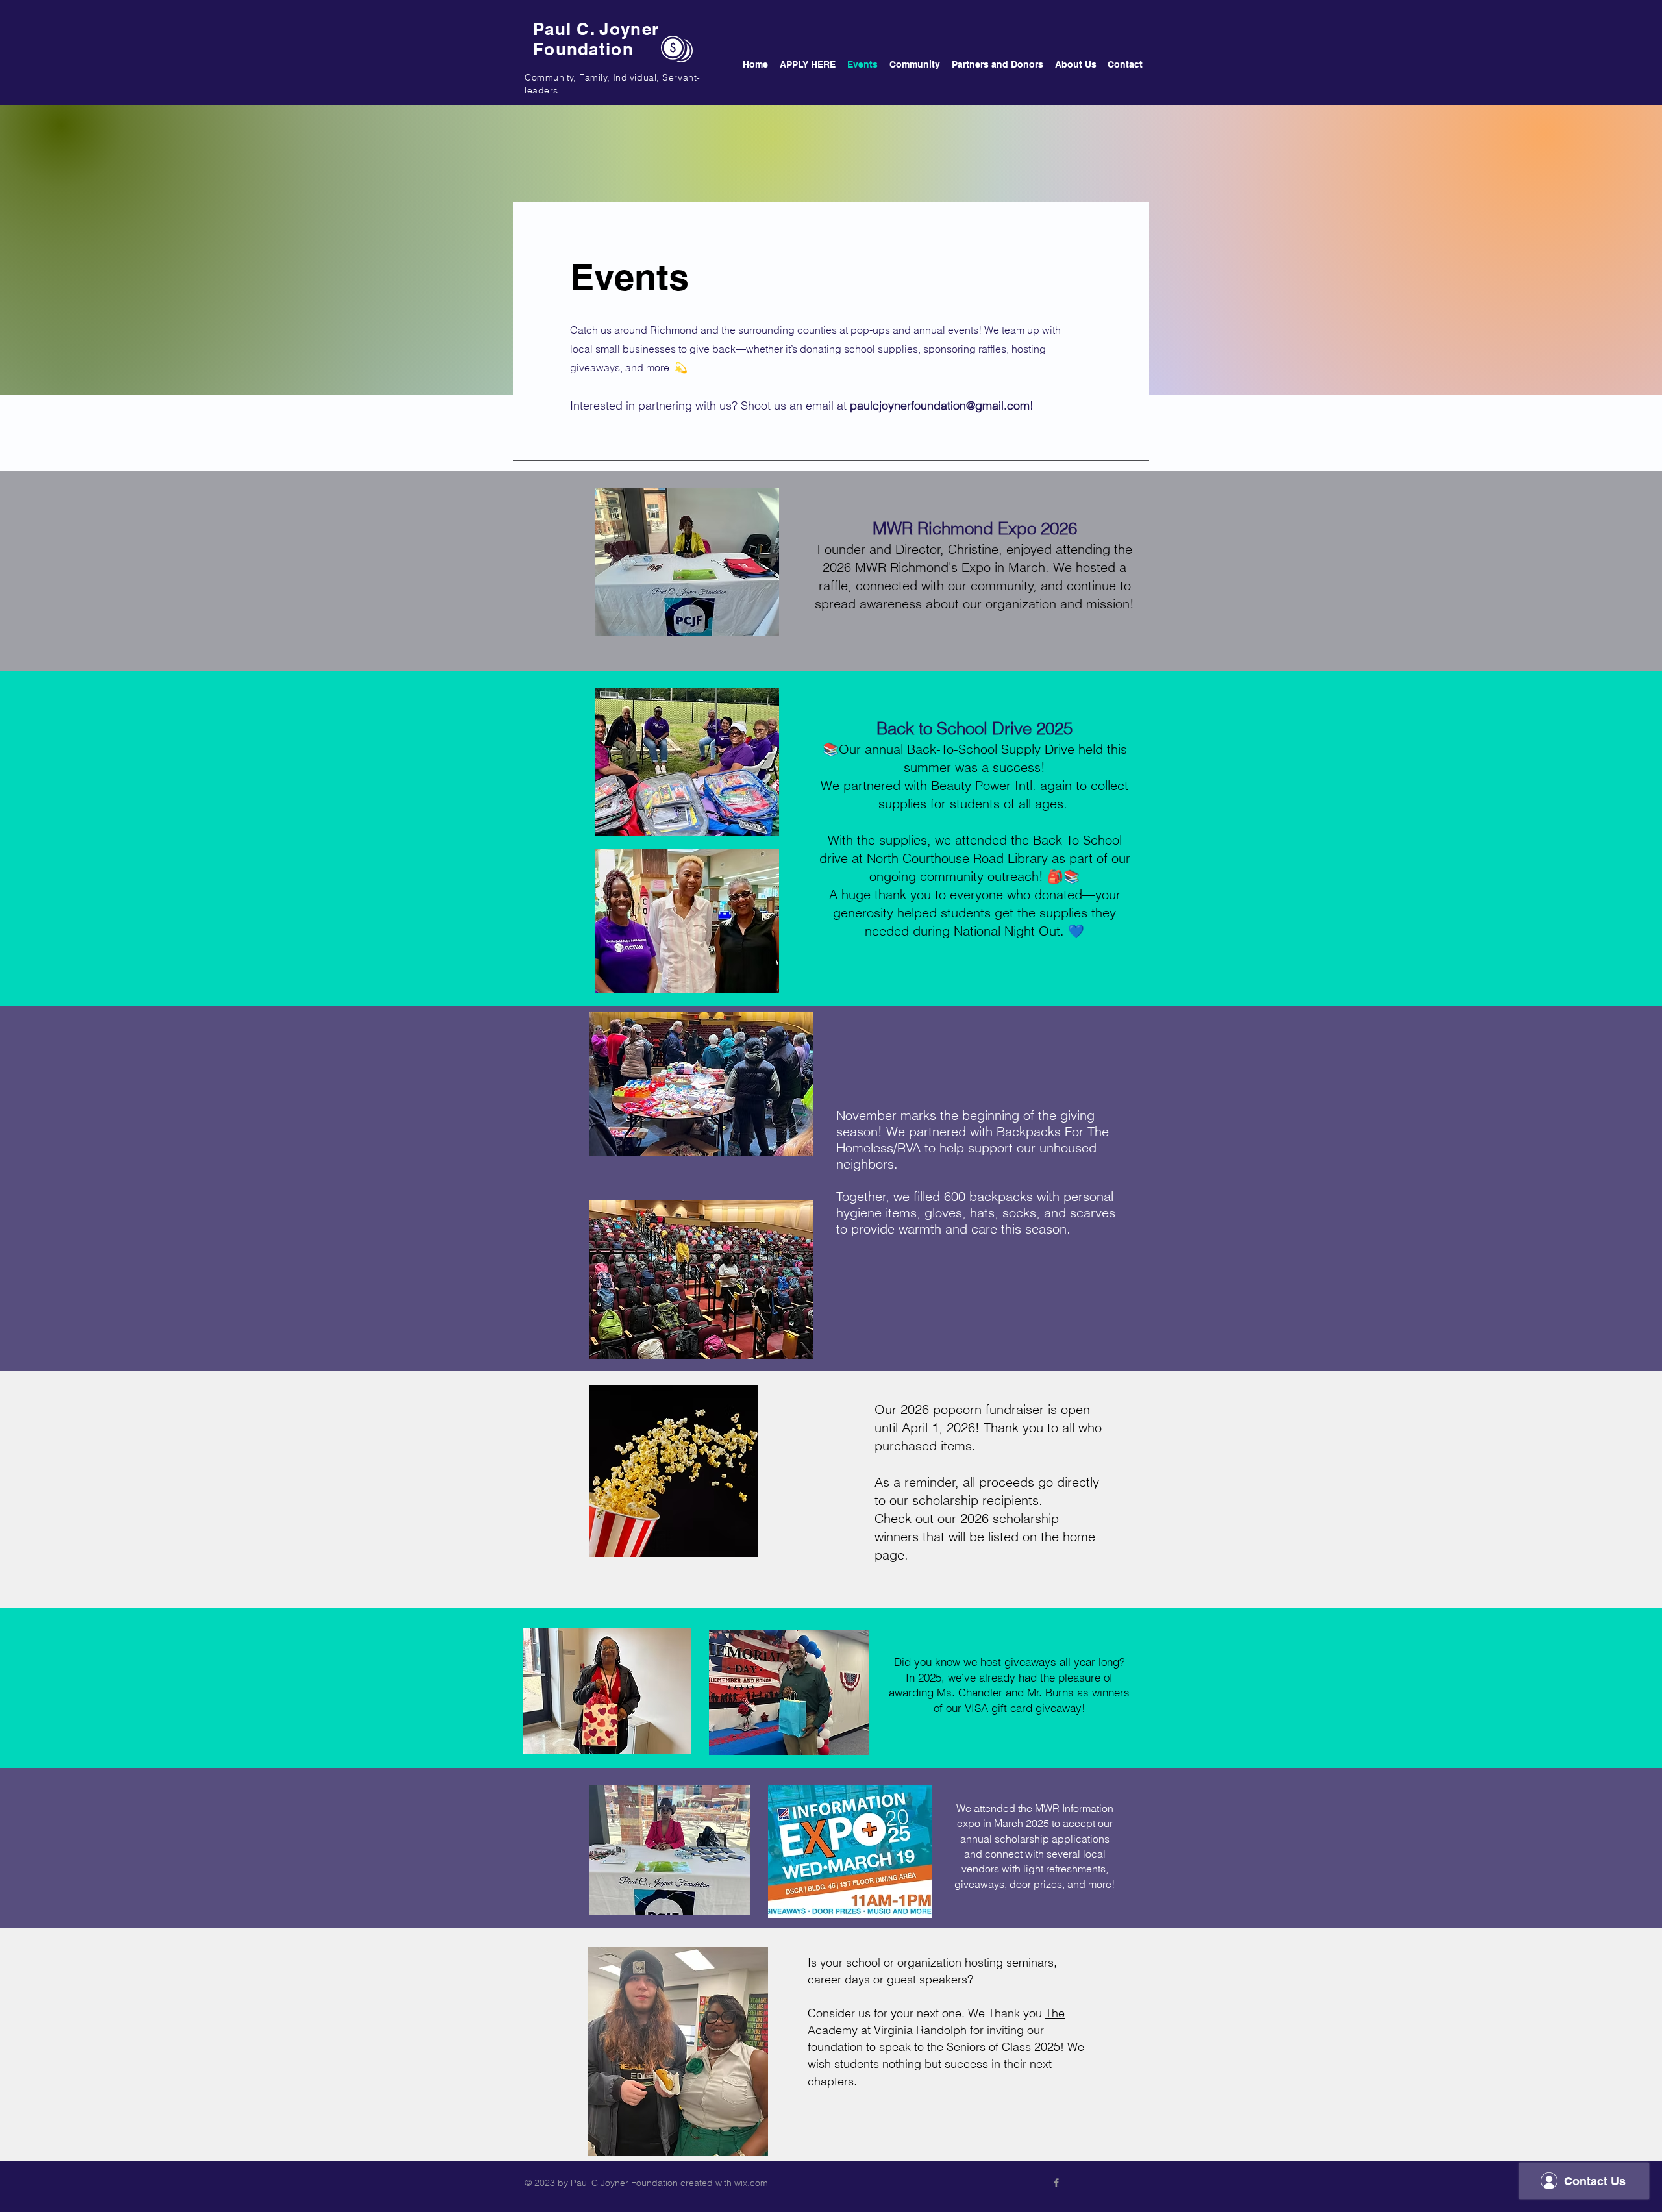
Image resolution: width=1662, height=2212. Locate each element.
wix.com (751, 2183)
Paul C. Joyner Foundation (596, 39)
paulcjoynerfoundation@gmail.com (940, 405)
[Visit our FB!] (1056, 2183)
